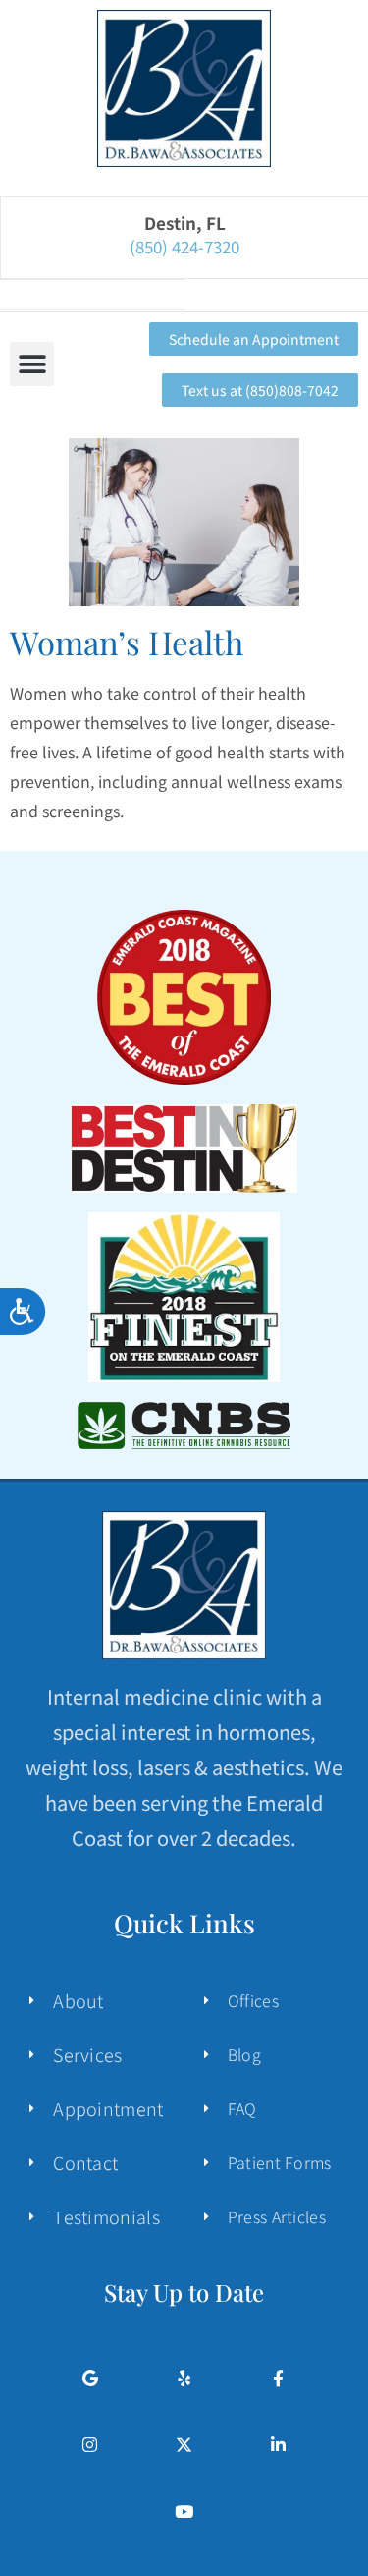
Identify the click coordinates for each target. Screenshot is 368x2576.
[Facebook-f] (278, 2378)
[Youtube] (184, 2512)
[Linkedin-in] (278, 2445)
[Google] (90, 2378)
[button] (32, 364)
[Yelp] (184, 2378)
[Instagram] (90, 2445)
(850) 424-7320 (184, 241)
